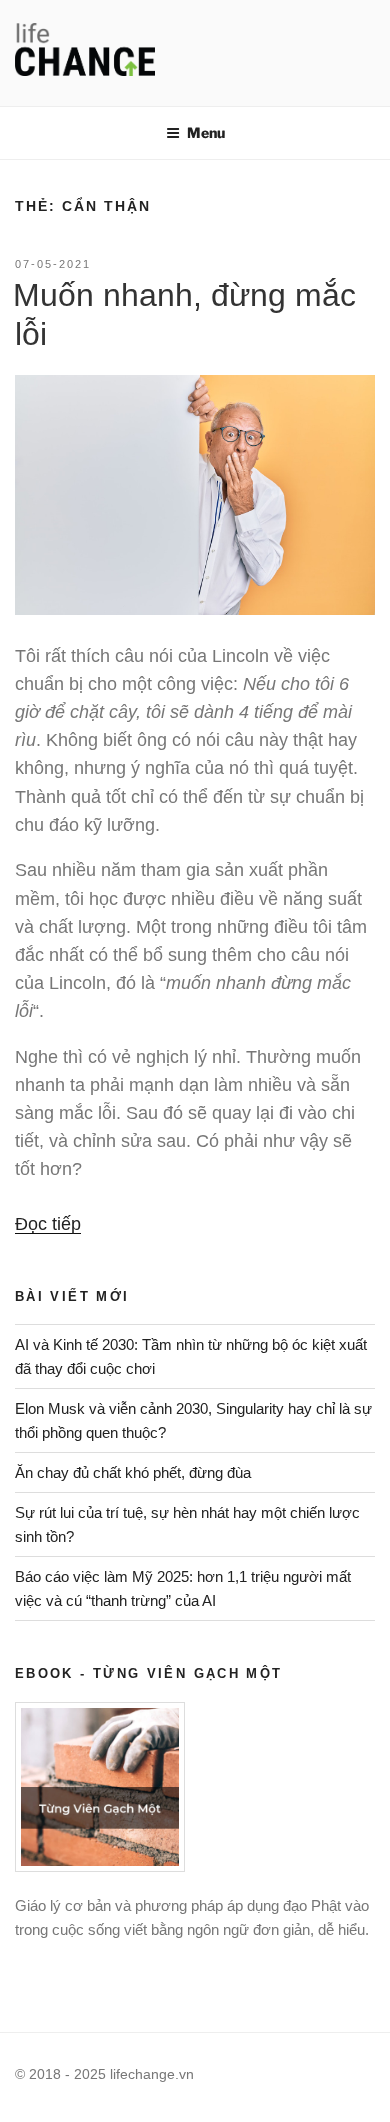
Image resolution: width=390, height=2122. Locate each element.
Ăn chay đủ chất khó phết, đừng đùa (133, 1472)
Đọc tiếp (48, 1224)
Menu (206, 132)
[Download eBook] (100, 1866)
